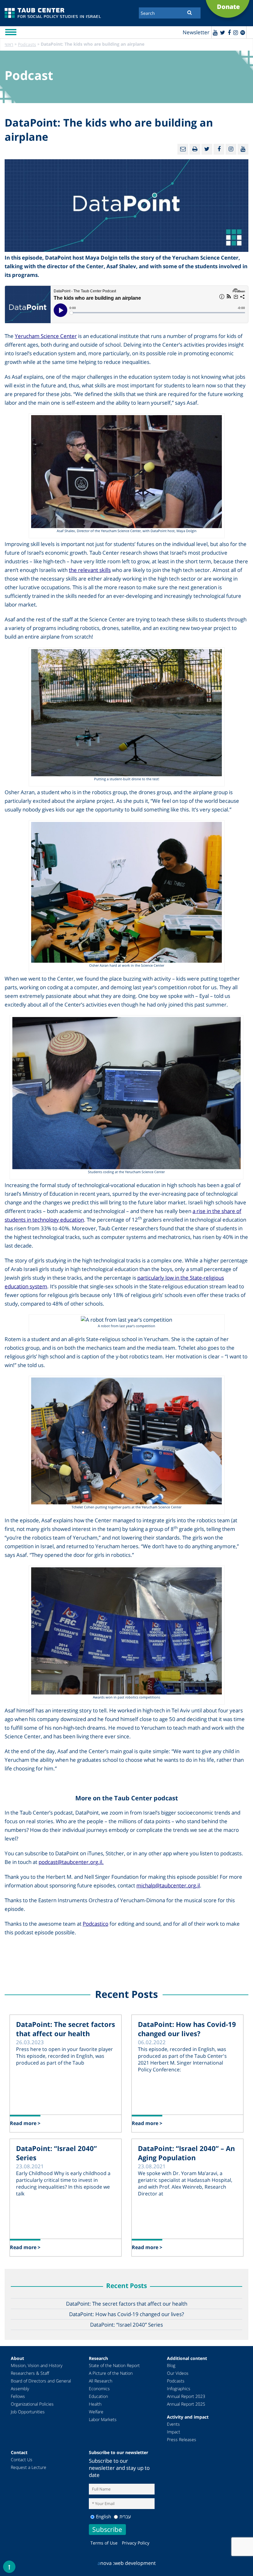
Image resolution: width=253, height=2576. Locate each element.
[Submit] (190, 12)
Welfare (96, 2412)
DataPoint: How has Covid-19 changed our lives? (187, 2029)
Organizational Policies (32, 2404)
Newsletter (196, 32)
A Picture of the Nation (111, 2373)
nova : (106, 2563)
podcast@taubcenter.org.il (70, 1862)
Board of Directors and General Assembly (41, 2385)
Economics (99, 2388)
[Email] (183, 149)
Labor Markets (103, 2419)
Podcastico (95, 1924)
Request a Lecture (29, 2467)
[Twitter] (223, 32)
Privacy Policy (136, 2543)
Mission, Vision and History (37, 2365)
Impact (174, 2432)
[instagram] (236, 32)
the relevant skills (90, 570)
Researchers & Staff (30, 2373)
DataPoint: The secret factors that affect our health (66, 2029)
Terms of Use (104, 2543)
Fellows (18, 2396)
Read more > (25, 2123)
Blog (171, 2365)
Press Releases (182, 2439)
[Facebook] (229, 32)
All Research (101, 2381)
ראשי (9, 44)
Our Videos (178, 2373)
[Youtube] (215, 32)
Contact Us (22, 2459)
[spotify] (243, 32)
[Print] (195, 149)
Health (95, 2404)
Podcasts (27, 44)
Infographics (179, 2388)
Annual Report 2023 (186, 2396)
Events (173, 2424)
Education (98, 2396)
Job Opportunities (28, 2412)
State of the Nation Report (114, 2365)
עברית (125, 2516)
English (104, 2516)
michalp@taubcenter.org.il (168, 1885)
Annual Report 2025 (186, 2404)
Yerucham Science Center (46, 336)
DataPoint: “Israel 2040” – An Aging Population (186, 2153)
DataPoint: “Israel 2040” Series (56, 2153)
